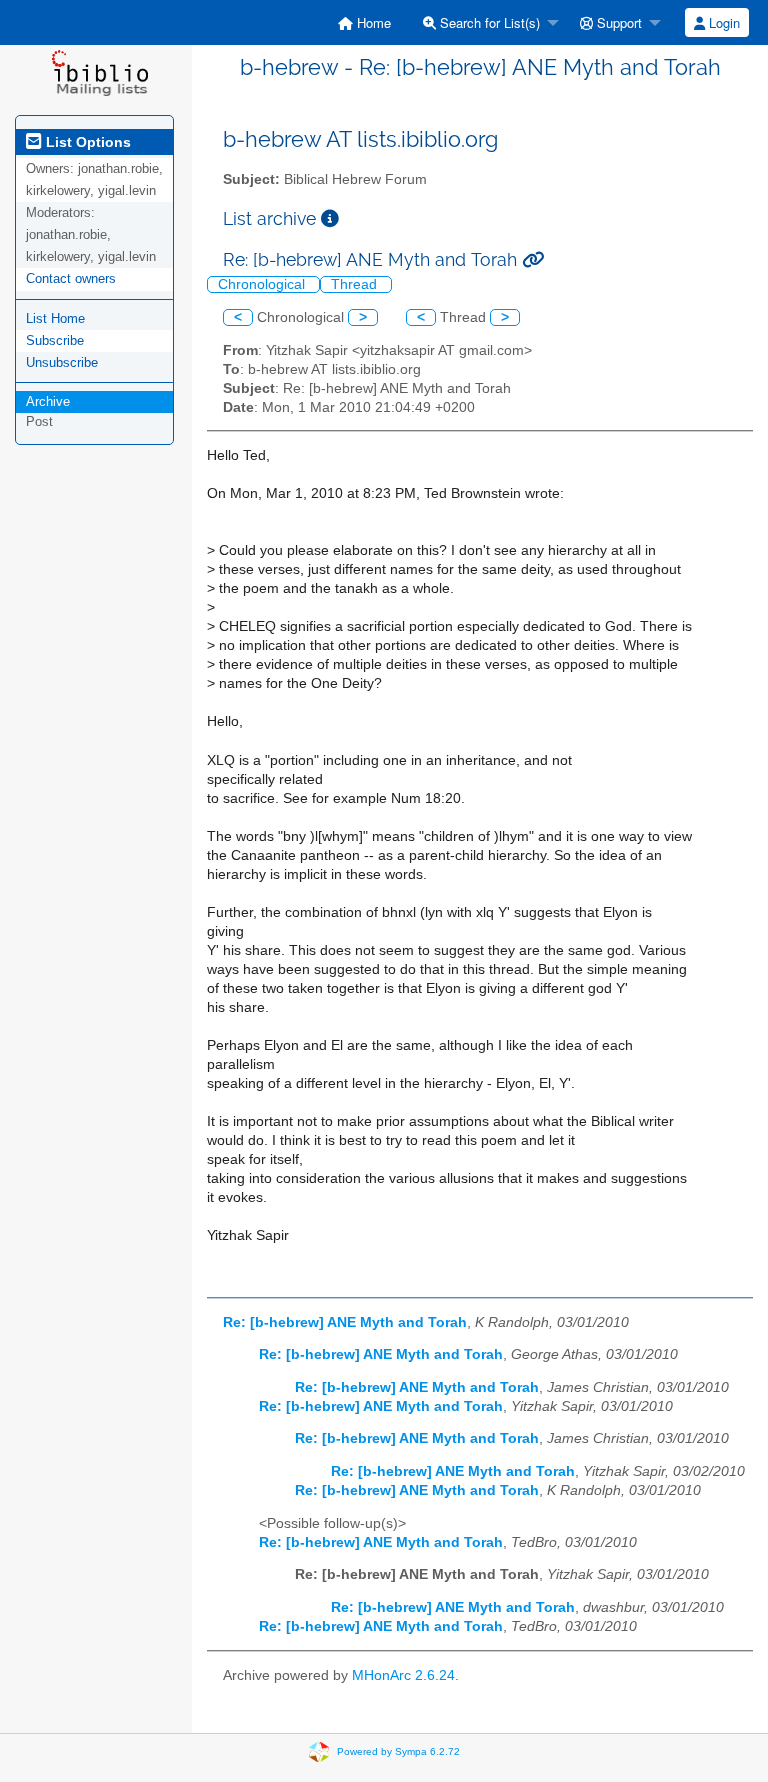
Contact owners (71, 278)
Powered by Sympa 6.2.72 (398, 1750)
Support (617, 22)
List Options (86, 142)
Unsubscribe (62, 362)
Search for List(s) (488, 22)
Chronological (263, 284)
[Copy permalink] (533, 259)
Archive (48, 401)
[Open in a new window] (330, 218)
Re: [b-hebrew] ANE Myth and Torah (345, 1322)
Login (722, 22)
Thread (356, 284)
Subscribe (55, 340)
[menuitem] (364, 22)
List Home (55, 318)
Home (372, 22)
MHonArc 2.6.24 (403, 1675)
